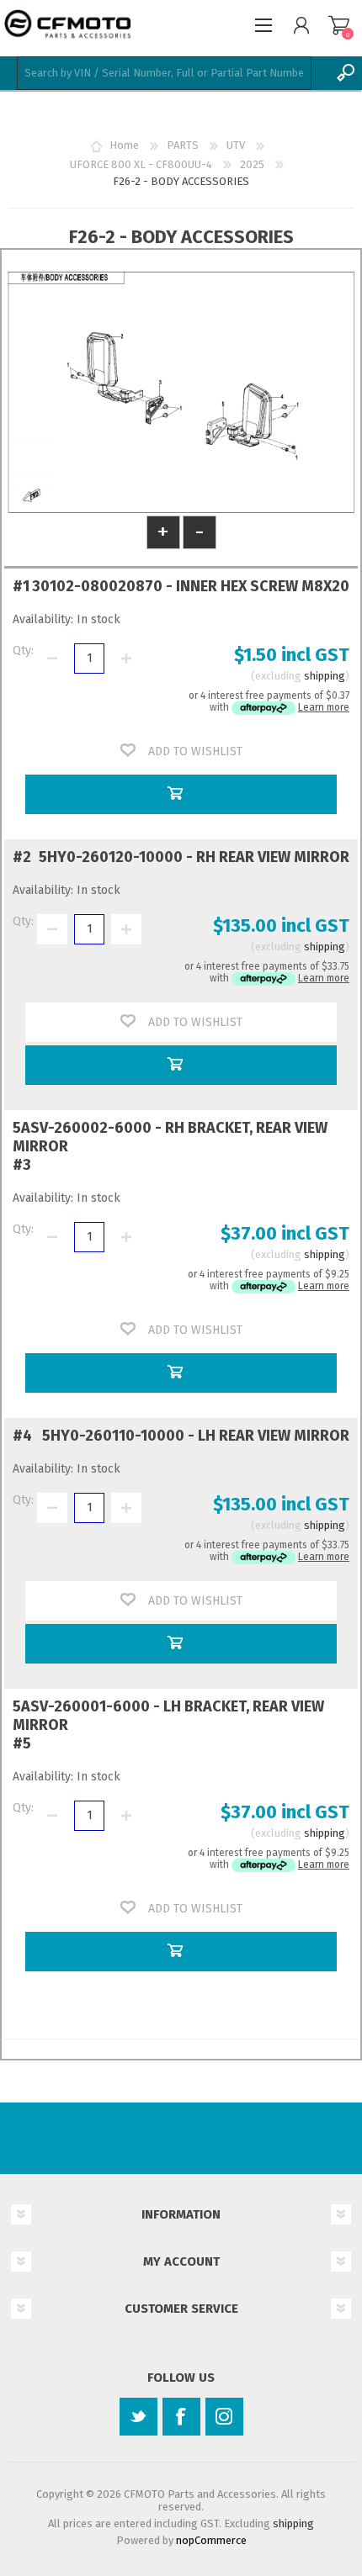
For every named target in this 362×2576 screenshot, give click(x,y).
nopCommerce (211, 2540)
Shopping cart (339, 25)
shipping (325, 676)
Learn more (324, 707)
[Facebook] (181, 2417)
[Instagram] (224, 2417)
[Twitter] (138, 2417)
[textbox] (164, 73)
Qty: (23, 651)
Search (345, 73)
